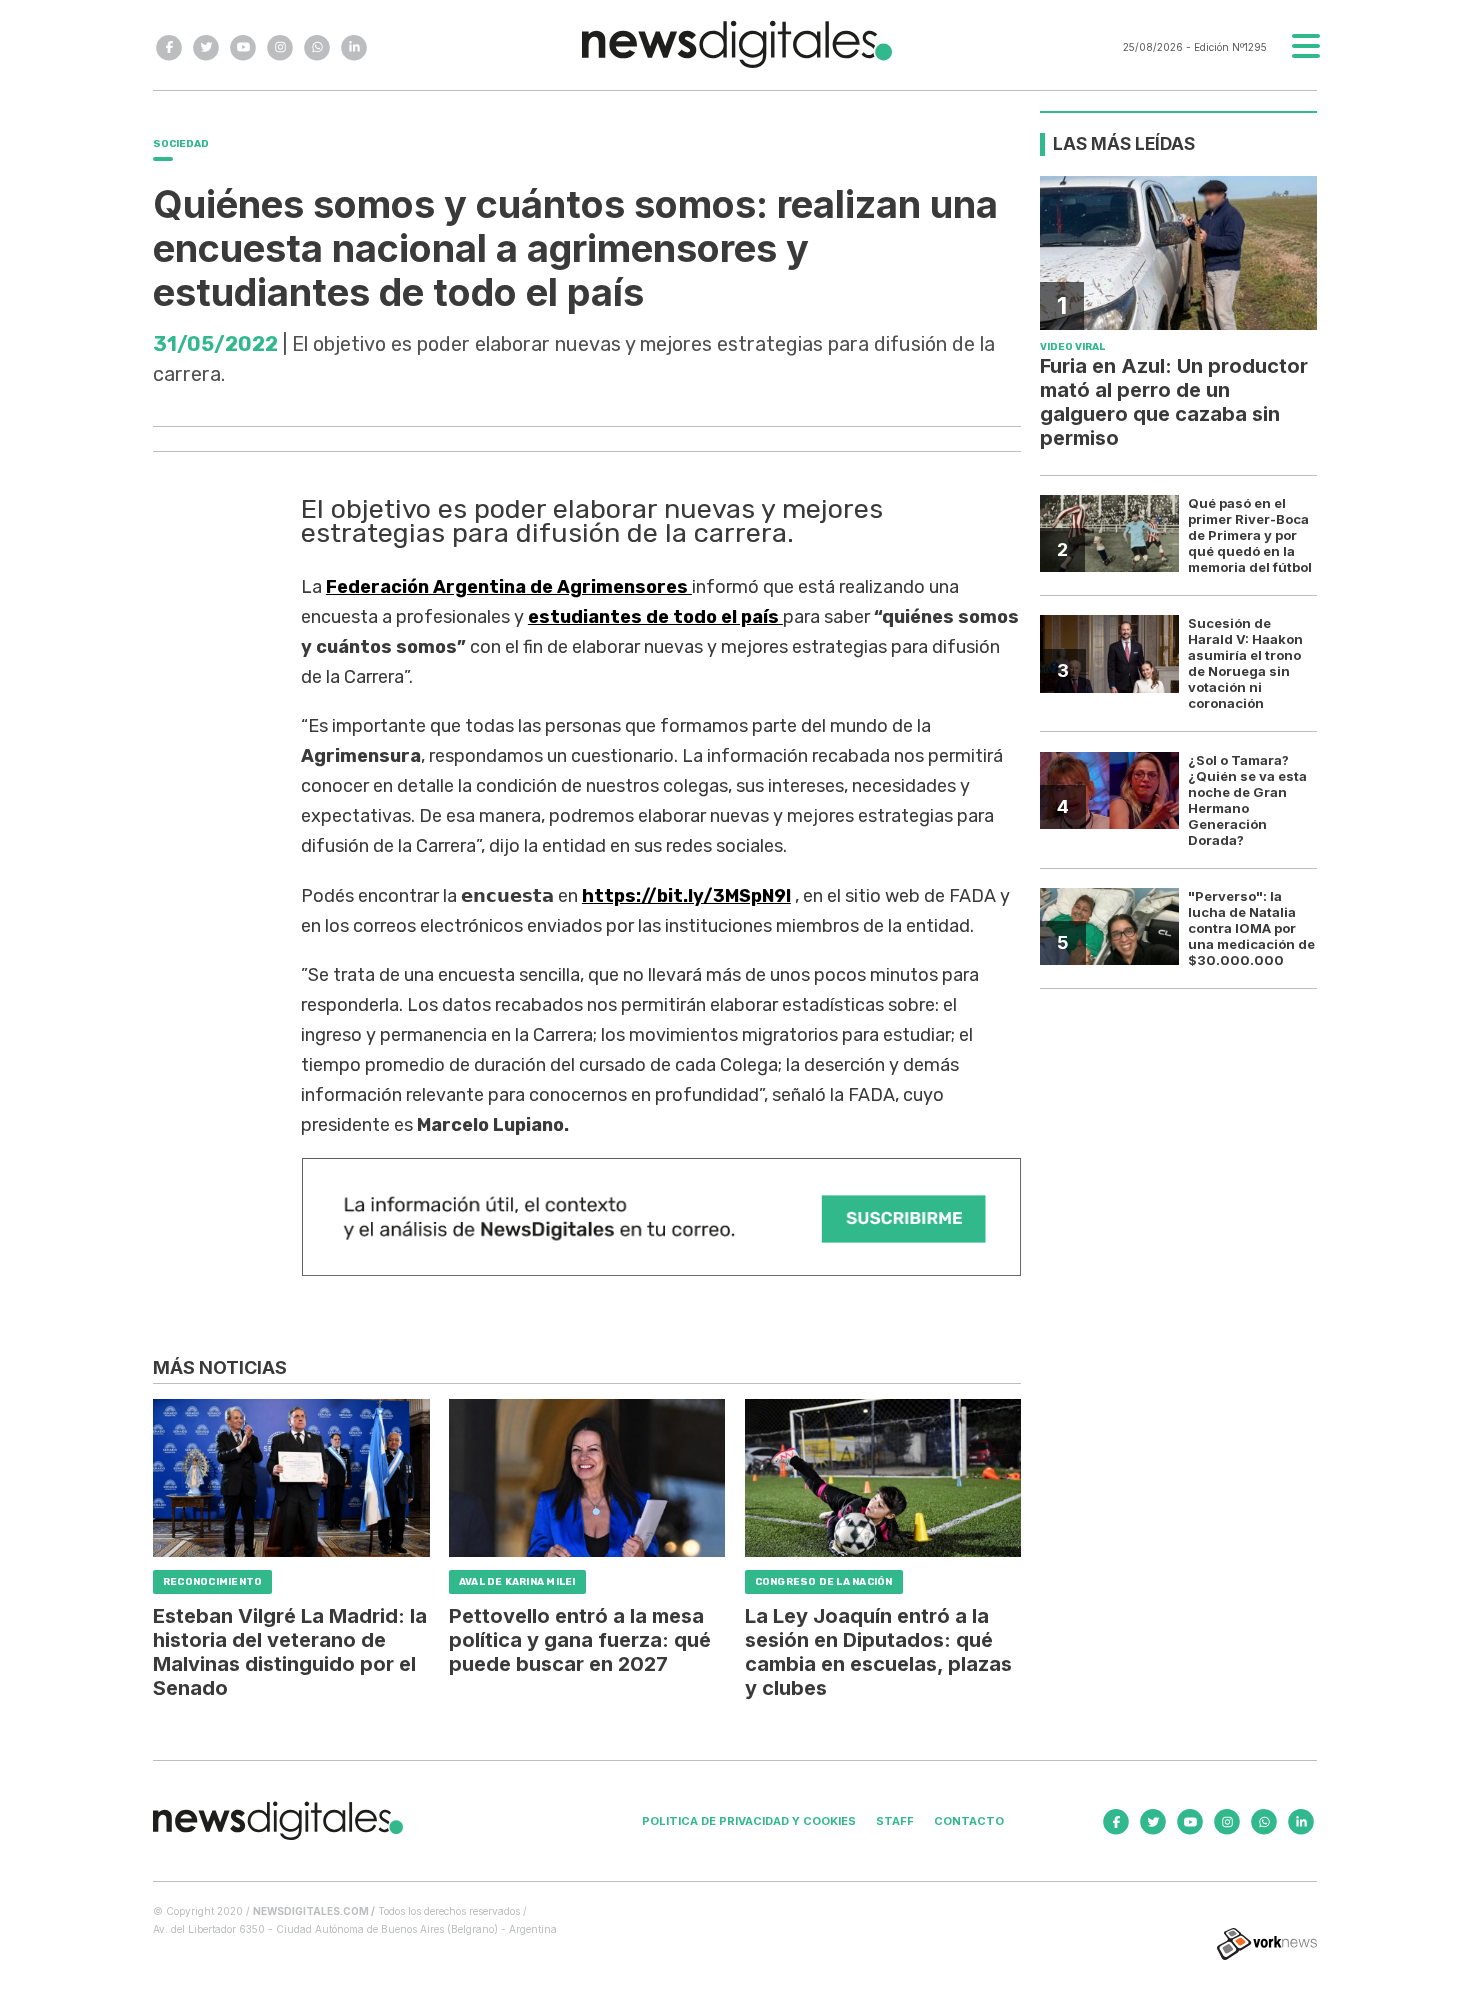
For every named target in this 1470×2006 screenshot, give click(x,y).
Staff (895, 1821)
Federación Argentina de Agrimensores (509, 587)
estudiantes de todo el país (655, 617)
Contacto (969, 1821)
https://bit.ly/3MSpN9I (686, 896)
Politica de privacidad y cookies (749, 1821)
